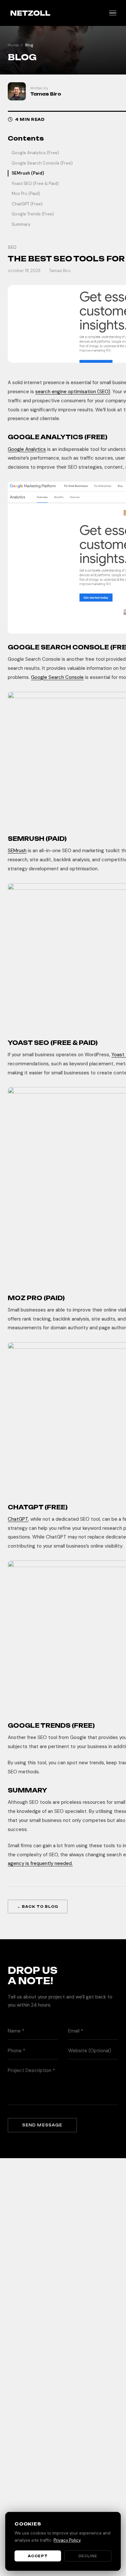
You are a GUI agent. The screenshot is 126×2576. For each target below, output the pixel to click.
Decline (88, 2556)
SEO (12, 247)
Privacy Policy (67, 2540)
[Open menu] (113, 13)
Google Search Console (57, 677)
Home (13, 45)
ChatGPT (18, 1519)
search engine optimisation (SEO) (73, 392)
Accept (38, 2556)
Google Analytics (27, 449)
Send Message (42, 2125)
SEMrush (17, 851)
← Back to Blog (38, 1906)
